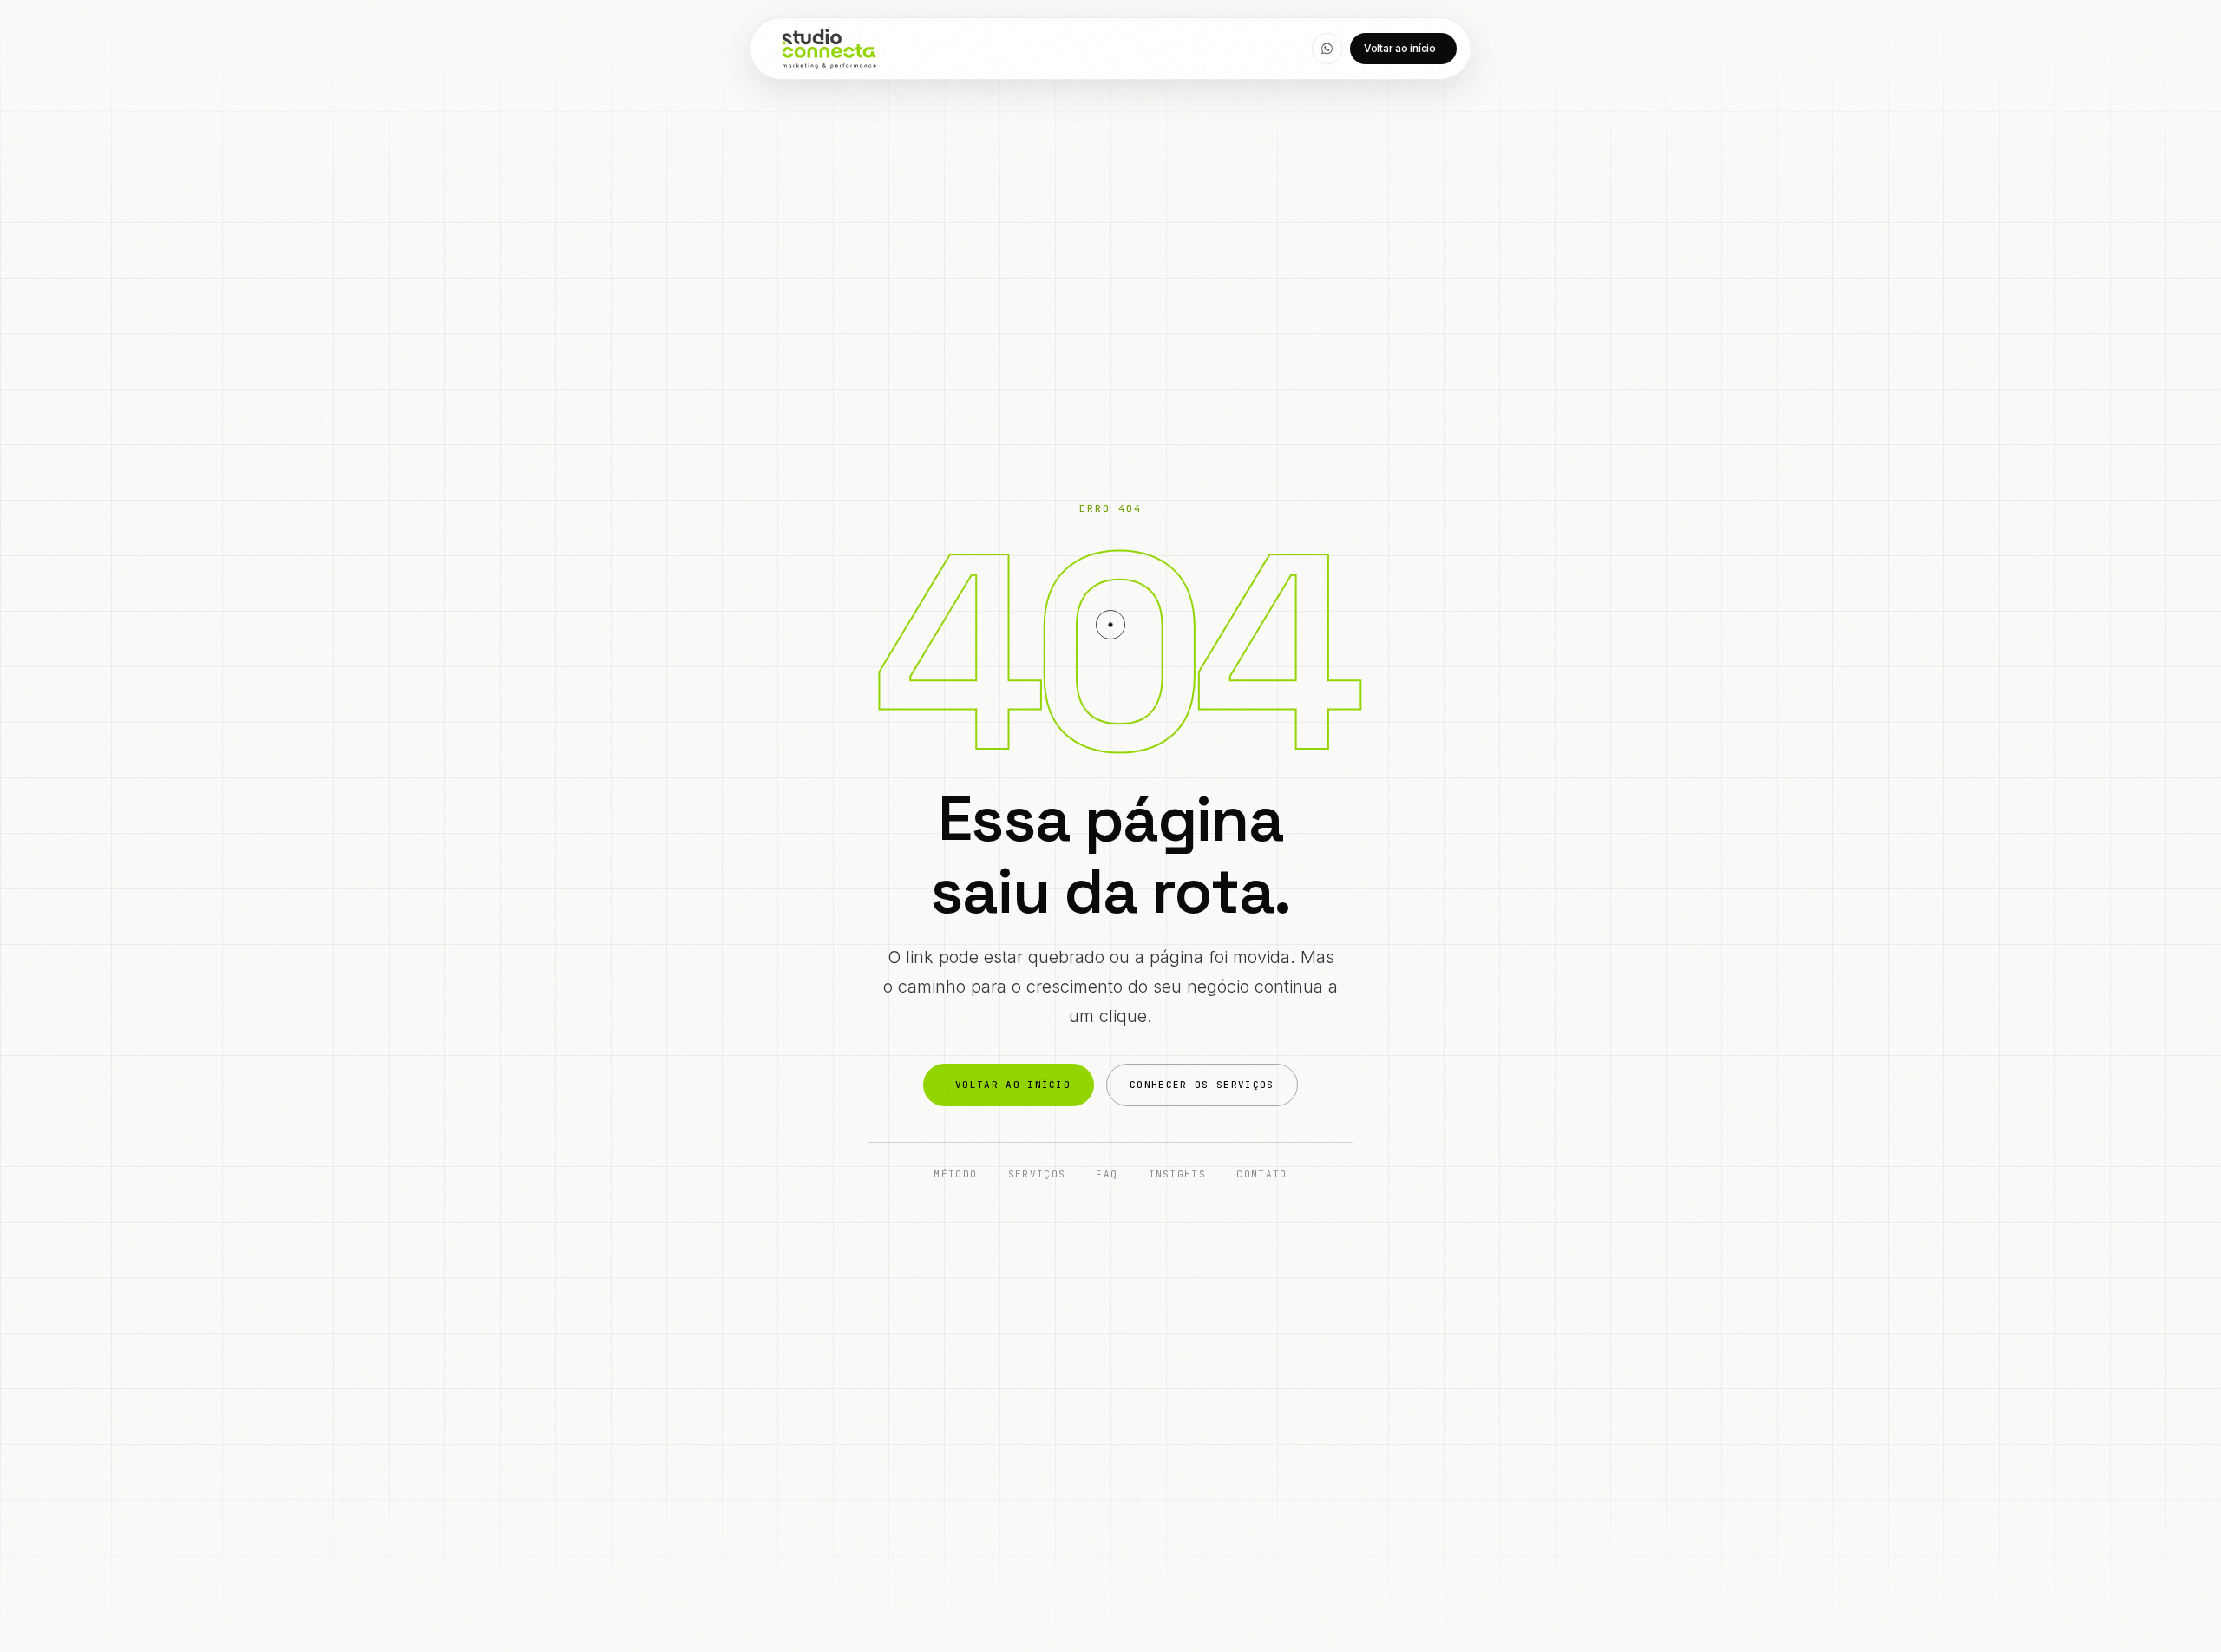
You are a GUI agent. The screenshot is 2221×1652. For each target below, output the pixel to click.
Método (955, 1175)
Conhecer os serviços (1202, 1085)
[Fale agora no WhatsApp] (1327, 49)
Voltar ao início (1400, 48)
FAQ (1107, 1175)
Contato (1261, 1175)
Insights (1178, 1175)
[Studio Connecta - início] (829, 49)
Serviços (1037, 1175)
